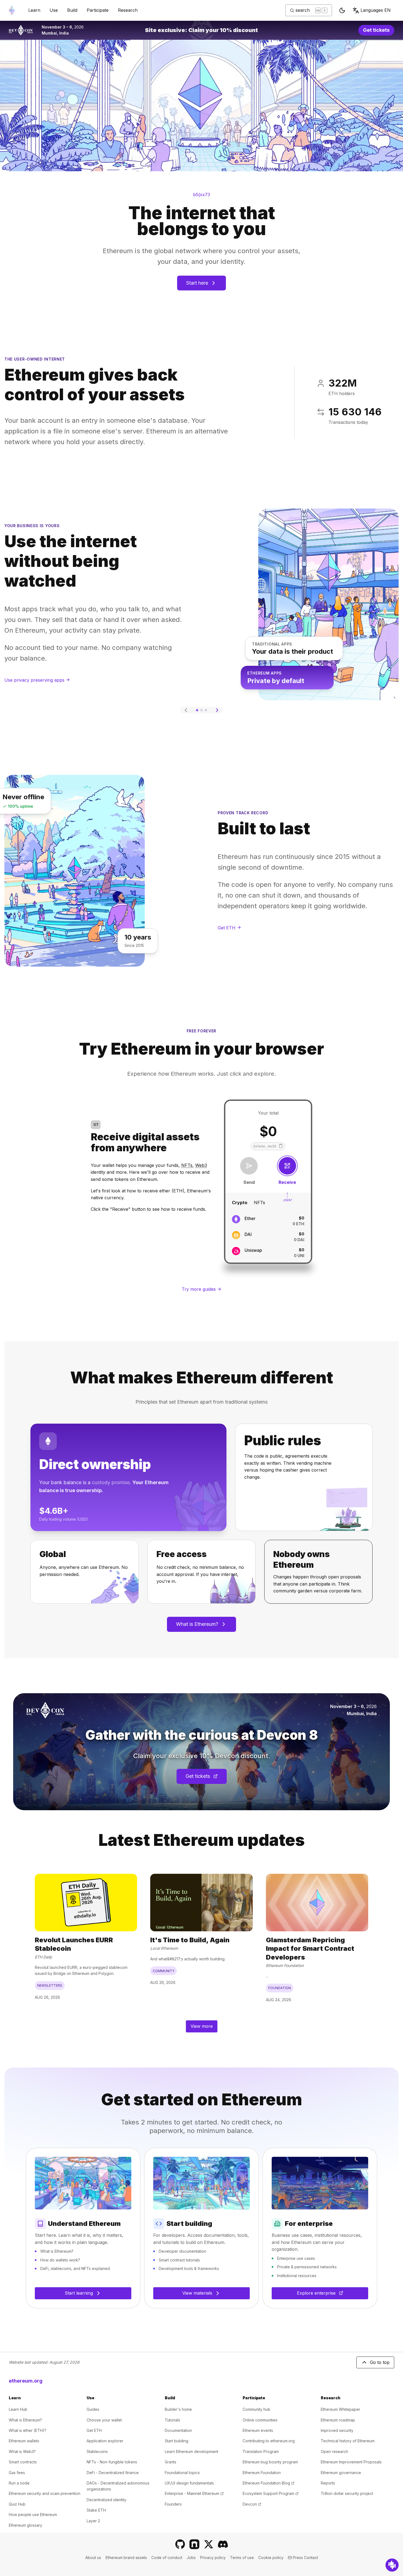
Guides (93, 2409)
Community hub (256, 2409)
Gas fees (17, 2473)
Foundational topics (182, 2473)
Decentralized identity (107, 2500)
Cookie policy (271, 2558)
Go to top (380, 2362)
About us (93, 2558)
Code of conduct (167, 2558)
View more (202, 2026)
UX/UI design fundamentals (189, 2483)
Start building (177, 2441)
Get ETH (94, 2430)
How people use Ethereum (33, 2514)
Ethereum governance (341, 2473)
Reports (328, 2483)
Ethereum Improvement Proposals (351, 2462)
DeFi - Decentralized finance (113, 2473)
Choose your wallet (104, 2420)
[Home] (12, 10)
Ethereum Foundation (262, 2473)
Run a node (19, 2483)
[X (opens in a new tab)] (209, 2544)
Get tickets (379, 31)
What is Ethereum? (197, 1624)
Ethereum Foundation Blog (269, 2483)
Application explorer (105, 2441)
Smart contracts (23, 2462)
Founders (173, 2504)
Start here (197, 283)
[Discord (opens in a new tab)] (223, 2544)
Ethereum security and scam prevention (45, 2493)
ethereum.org (26, 2381)
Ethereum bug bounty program (270, 2462)
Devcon (252, 2504)
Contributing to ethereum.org (269, 2441)
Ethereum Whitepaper (340, 2409)
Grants (171, 2462)
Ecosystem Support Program (271, 2493)
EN (376, 10)
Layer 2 (93, 2521)
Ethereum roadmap (338, 2420)
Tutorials (172, 2420)
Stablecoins (97, 2451)
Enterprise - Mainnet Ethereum (194, 2493)
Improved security (337, 2430)
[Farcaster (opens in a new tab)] (194, 2544)
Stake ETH (96, 2510)
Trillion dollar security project (347, 2493)
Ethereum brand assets (126, 2558)
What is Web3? (22, 2451)
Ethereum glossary (25, 2525)
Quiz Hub (17, 2504)
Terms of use (242, 2558)
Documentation (178, 2430)
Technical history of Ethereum (348, 2441)
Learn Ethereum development (191, 2451)
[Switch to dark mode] (342, 10)
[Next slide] (217, 710)
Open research (334, 2451)
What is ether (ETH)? (28, 2430)
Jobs (191, 2558)
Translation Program (261, 2451)
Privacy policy (213, 2558)
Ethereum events (258, 2430)
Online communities (260, 2420)
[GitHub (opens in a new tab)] (180, 2544)
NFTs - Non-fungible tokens (112, 2462)
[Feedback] (392, 2565)
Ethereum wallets (24, 2441)
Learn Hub (18, 2409)
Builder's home (178, 2409)
